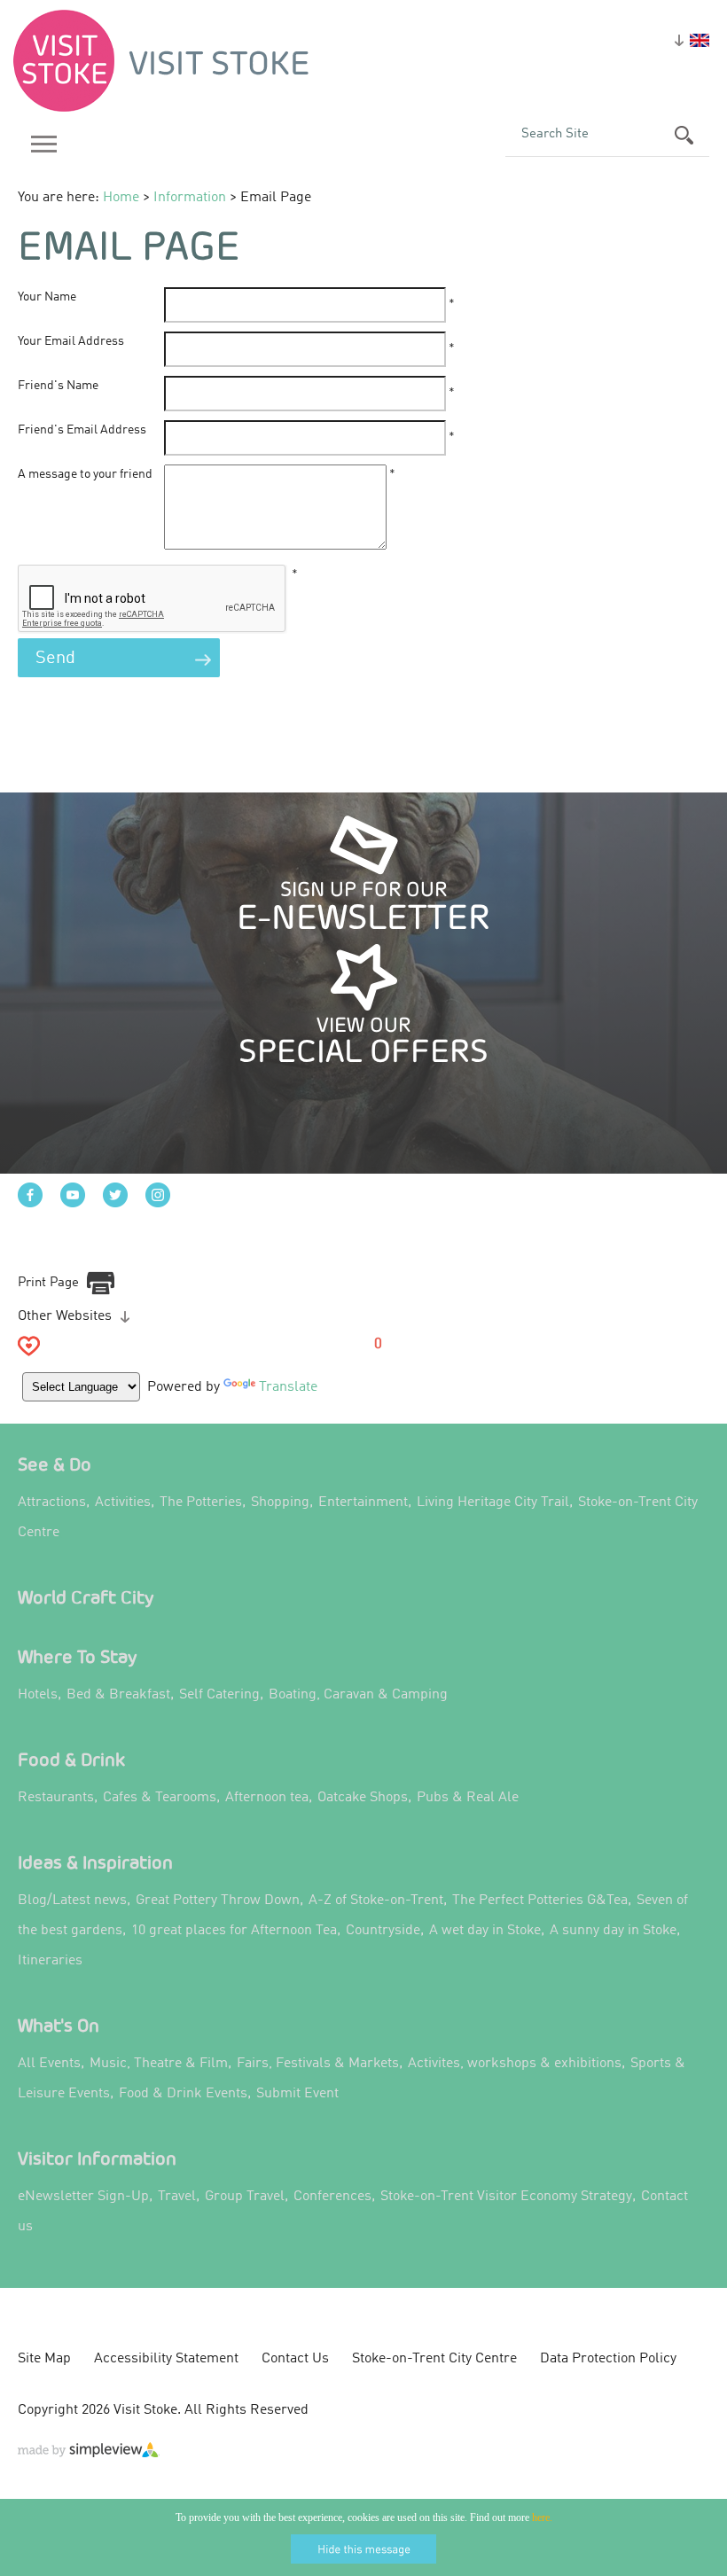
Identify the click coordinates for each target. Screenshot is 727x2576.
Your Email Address (71, 341)
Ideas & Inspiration (95, 1862)
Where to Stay (78, 1656)
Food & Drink (71, 1759)
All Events (49, 2064)
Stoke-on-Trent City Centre (434, 2359)
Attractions (52, 1503)
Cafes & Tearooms (160, 1798)
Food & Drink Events (183, 2094)
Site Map (44, 2359)
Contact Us (295, 2359)
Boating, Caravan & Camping (358, 1695)
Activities (123, 1503)
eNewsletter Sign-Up (83, 2197)
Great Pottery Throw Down (218, 1901)
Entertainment (363, 1503)
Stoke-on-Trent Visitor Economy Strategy (506, 2197)
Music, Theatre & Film (159, 2064)
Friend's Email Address (82, 430)
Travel (177, 2197)
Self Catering (219, 1695)
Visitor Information (97, 2158)
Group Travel (245, 2197)
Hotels (38, 1695)
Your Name (47, 297)
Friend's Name (58, 386)
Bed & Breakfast (118, 1695)
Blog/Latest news (72, 1901)
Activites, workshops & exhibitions (515, 2064)
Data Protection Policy (608, 2359)
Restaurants (56, 1798)
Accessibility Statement (166, 2359)
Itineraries (50, 1961)
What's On (59, 2025)
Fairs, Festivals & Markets (318, 2064)
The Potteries (201, 1503)
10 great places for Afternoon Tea (234, 1931)
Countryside (383, 1931)
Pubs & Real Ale (468, 1798)
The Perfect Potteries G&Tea (540, 1901)
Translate (288, 1387)
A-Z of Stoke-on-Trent (376, 1901)
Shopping (280, 1503)
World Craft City (86, 1597)
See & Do (55, 1464)
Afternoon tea (267, 1798)
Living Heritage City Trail (493, 1503)
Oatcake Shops (363, 1798)
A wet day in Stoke (485, 1931)
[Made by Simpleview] (89, 2454)
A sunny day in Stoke (613, 1931)
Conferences (332, 2197)
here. (542, 2517)
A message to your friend (85, 474)
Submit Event (297, 2094)
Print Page (48, 1283)
